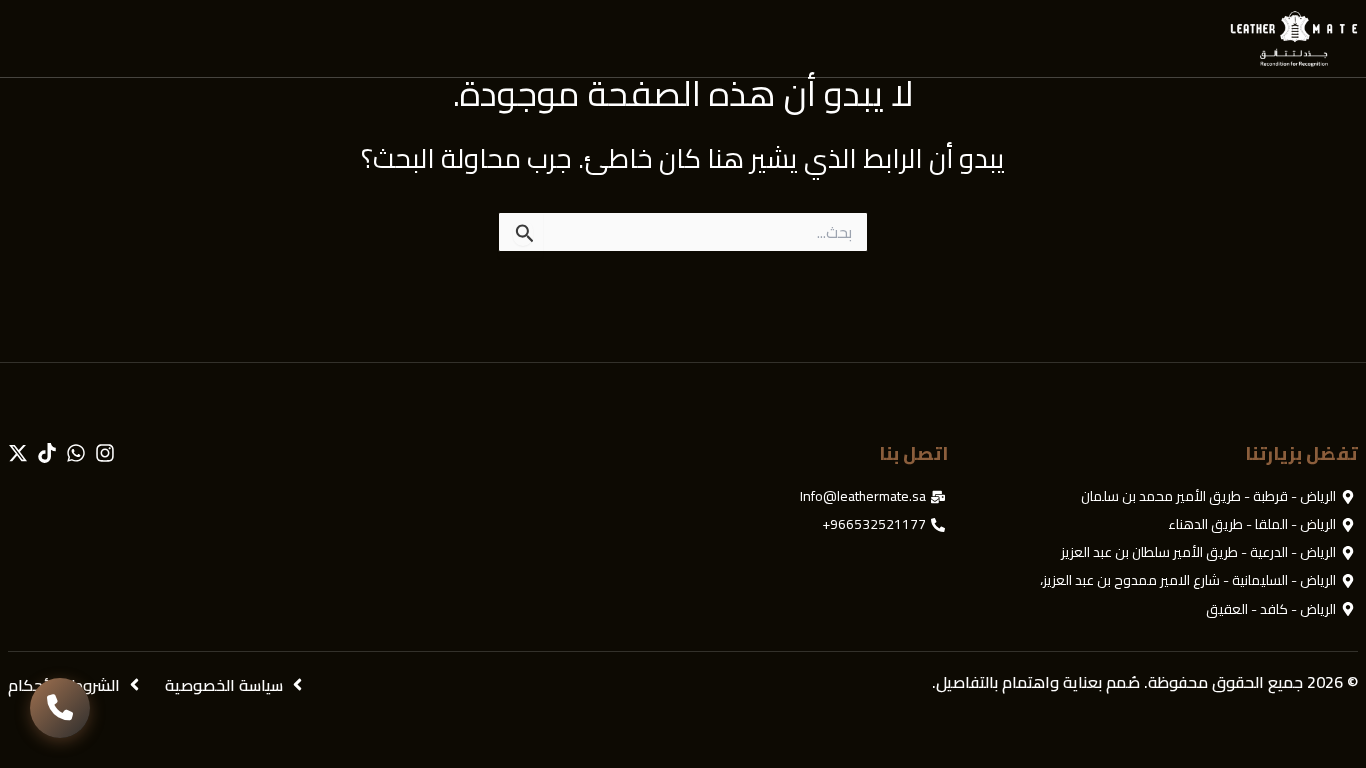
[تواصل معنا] (60, 708)
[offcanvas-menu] (28, 38)
